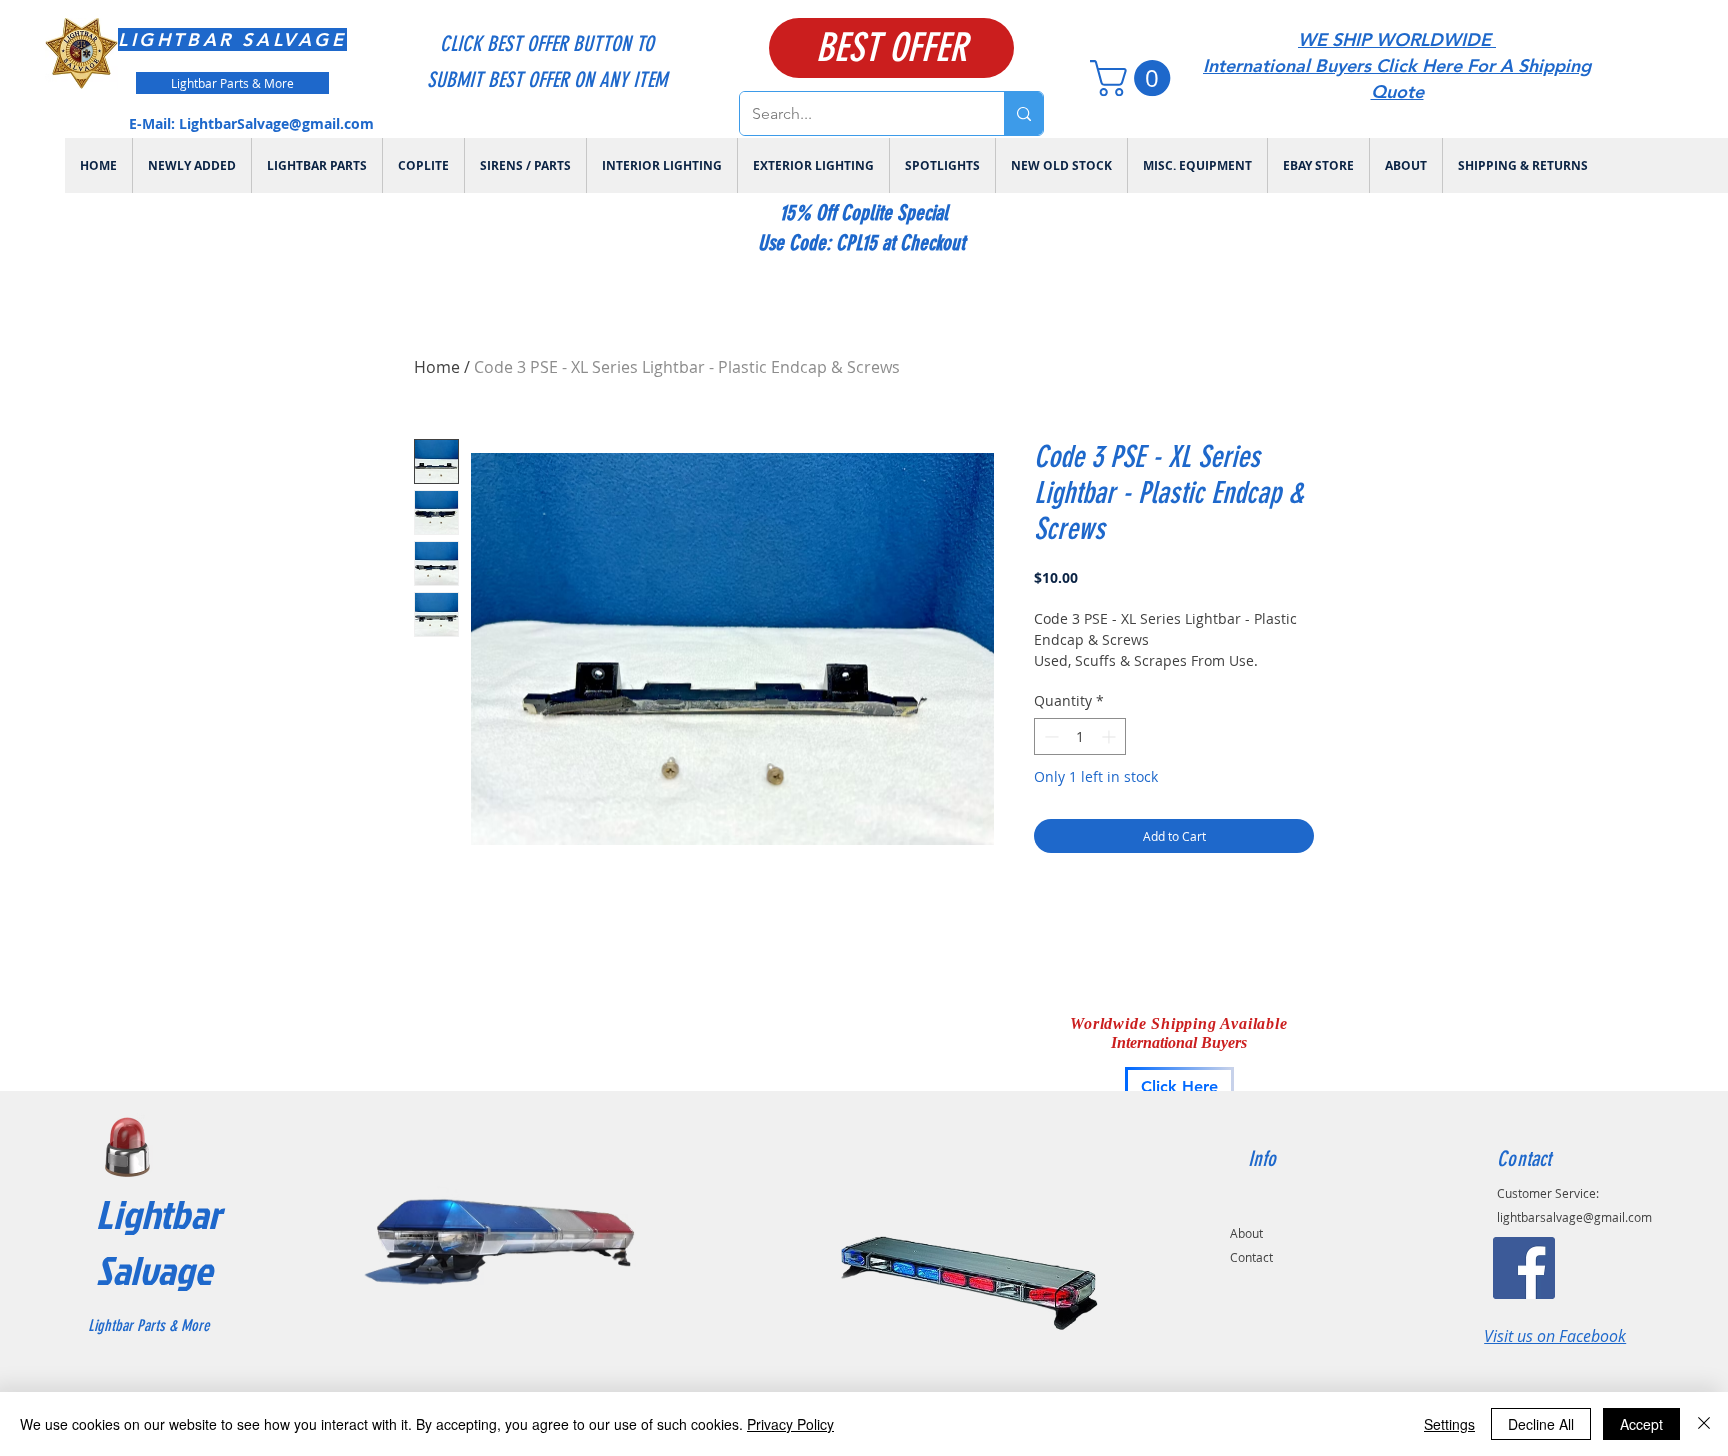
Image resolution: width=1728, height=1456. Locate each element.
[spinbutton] (1080, 736)
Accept (1641, 1424)
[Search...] (1023, 113)
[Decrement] (1049, 736)
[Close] (1704, 1424)
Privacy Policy (790, 1424)
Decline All (1541, 1424)
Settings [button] (1449, 1424)
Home (437, 367)
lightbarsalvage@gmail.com (1574, 1217)
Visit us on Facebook (1555, 1336)
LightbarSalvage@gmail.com (276, 123)
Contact (1251, 1257)
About (1246, 1233)
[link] (1134, 78)
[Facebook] (1524, 1268)
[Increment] (1110, 736)
